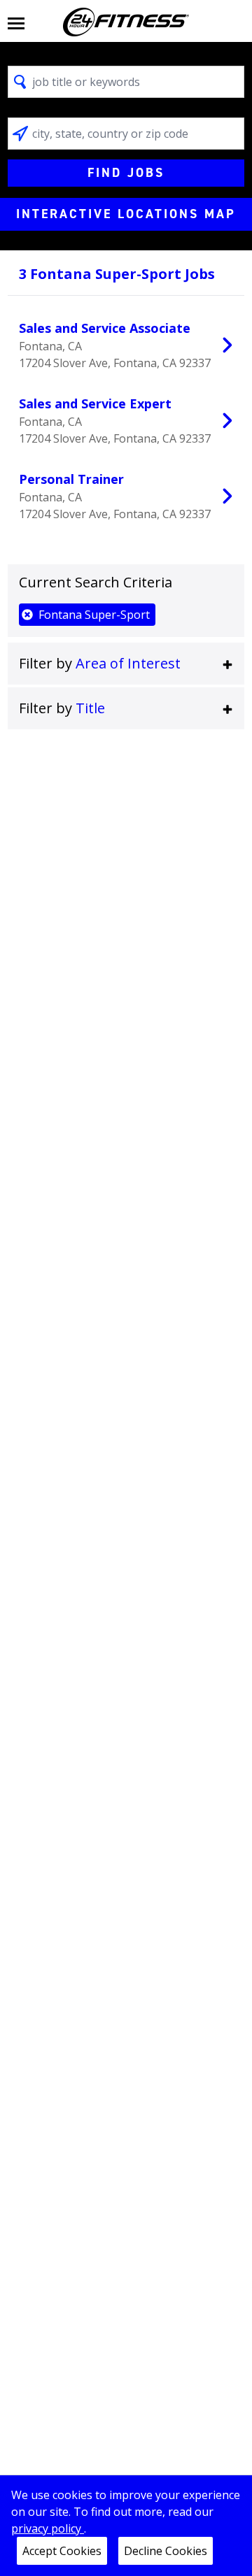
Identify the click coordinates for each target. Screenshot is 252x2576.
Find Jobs (126, 173)
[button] (126, 664)
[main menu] (16, 22)
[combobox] (126, 82)
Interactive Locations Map (126, 214)
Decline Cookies (166, 2551)
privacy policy (48, 2528)
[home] (126, 22)
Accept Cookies (62, 2551)
